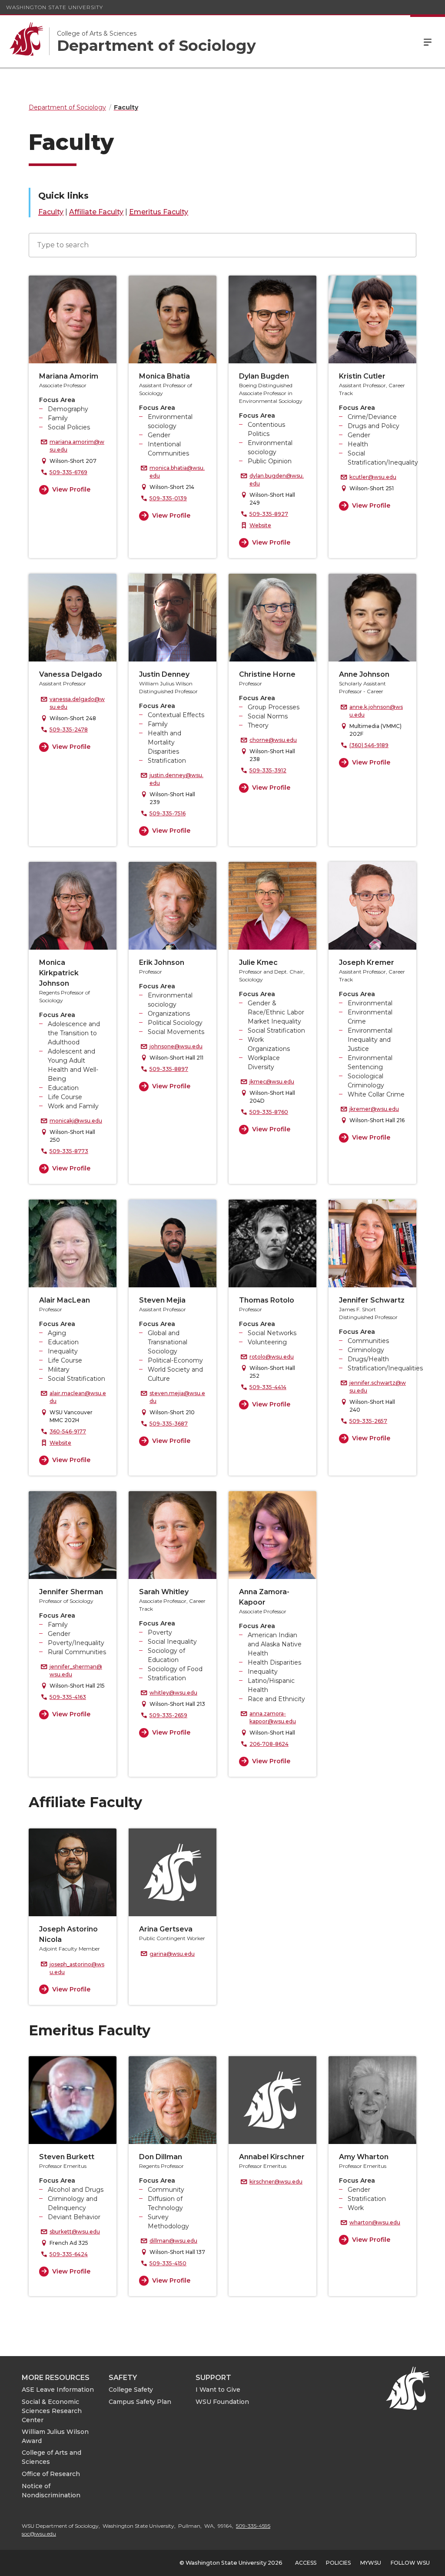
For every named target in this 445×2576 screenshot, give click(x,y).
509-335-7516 (168, 813)
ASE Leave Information (58, 2390)
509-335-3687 (169, 1424)
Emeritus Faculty (159, 212)
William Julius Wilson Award (55, 2436)
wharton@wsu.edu (375, 2222)
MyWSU (371, 2563)
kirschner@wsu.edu (276, 2182)
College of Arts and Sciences (51, 2457)
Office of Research (51, 2474)
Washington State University (55, 7)
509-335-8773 (69, 1151)
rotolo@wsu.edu (272, 1357)
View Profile (71, 489)
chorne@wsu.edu (273, 740)
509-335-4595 (253, 2526)
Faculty (51, 212)
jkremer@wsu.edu (374, 1109)
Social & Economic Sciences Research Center (52, 2411)
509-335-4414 (268, 1387)
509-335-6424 (69, 2254)
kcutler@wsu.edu (373, 477)
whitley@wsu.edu (173, 1693)
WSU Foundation (222, 2402)
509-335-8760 (269, 1112)
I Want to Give (218, 2390)
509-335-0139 (168, 498)
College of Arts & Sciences (97, 33)
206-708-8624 (269, 1744)
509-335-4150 (168, 2263)
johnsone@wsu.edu (176, 1046)
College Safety (131, 2390)
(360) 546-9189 (369, 745)
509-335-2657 (368, 1421)
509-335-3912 (268, 770)
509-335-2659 (168, 1715)
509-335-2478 (69, 730)
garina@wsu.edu (172, 1954)
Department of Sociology (156, 46)
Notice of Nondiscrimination (51, 2491)
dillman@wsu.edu (173, 2241)
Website (260, 525)
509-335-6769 (68, 472)
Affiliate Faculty (96, 212)
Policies (338, 2563)
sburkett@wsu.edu (75, 2232)
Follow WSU (410, 2563)
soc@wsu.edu (39, 2534)
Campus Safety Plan (140, 2402)
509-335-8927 (269, 514)
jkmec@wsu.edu (272, 1082)
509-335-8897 (169, 1069)
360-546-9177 (68, 1431)
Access (306, 2563)
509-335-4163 (68, 1697)
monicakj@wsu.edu (76, 1121)
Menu (428, 41)
